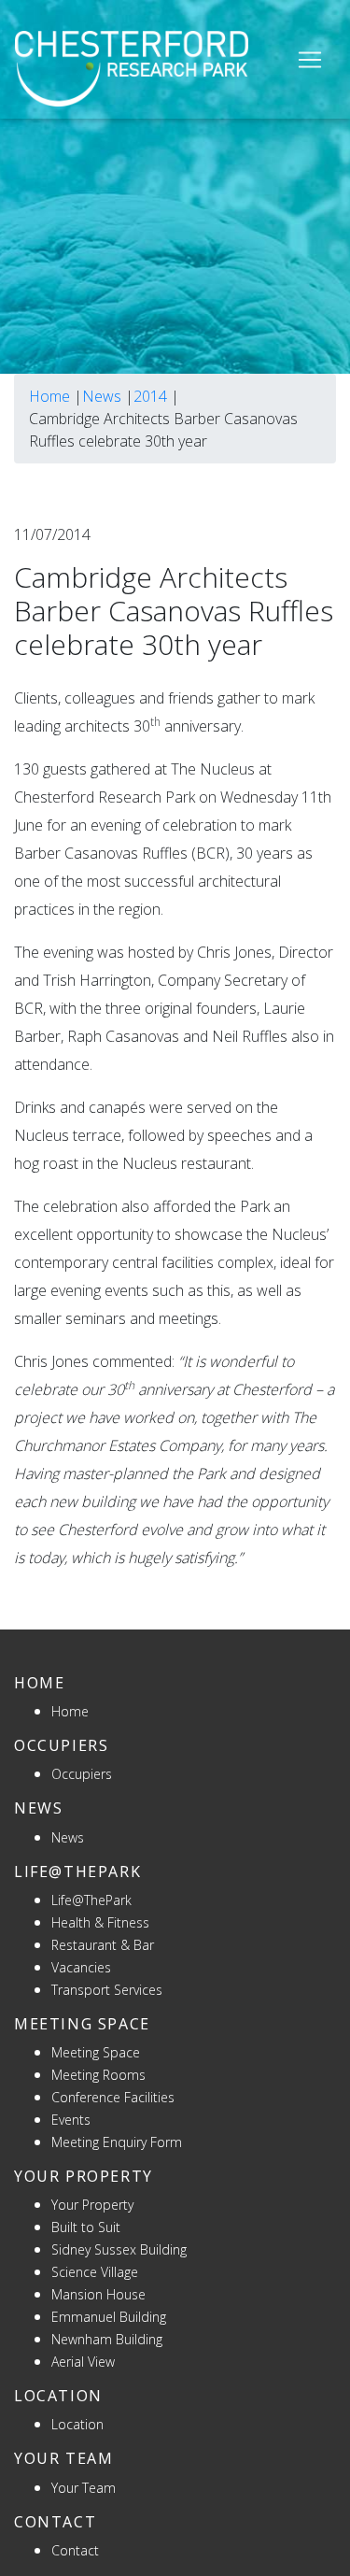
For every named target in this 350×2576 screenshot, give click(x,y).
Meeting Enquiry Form (117, 2142)
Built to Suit (86, 2227)
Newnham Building (107, 2339)
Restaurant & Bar (103, 1945)
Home (49, 396)
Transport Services (107, 1990)
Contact (75, 2550)
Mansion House (98, 2294)
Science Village (95, 2272)
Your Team (84, 2488)
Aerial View (83, 2362)
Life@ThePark (91, 1900)
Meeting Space (96, 2052)
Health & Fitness (100, 1922)
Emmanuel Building (109, 2317)
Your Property (92, 2205)
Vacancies (81, 1967)
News (102, 396)
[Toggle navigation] (310, 60)
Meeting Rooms (98, 2075)
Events (71, 2120)
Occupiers (82, 1774)
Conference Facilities (113, 2097)
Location (77, 2424)
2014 (150, 396)
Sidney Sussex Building (119, 2249)
